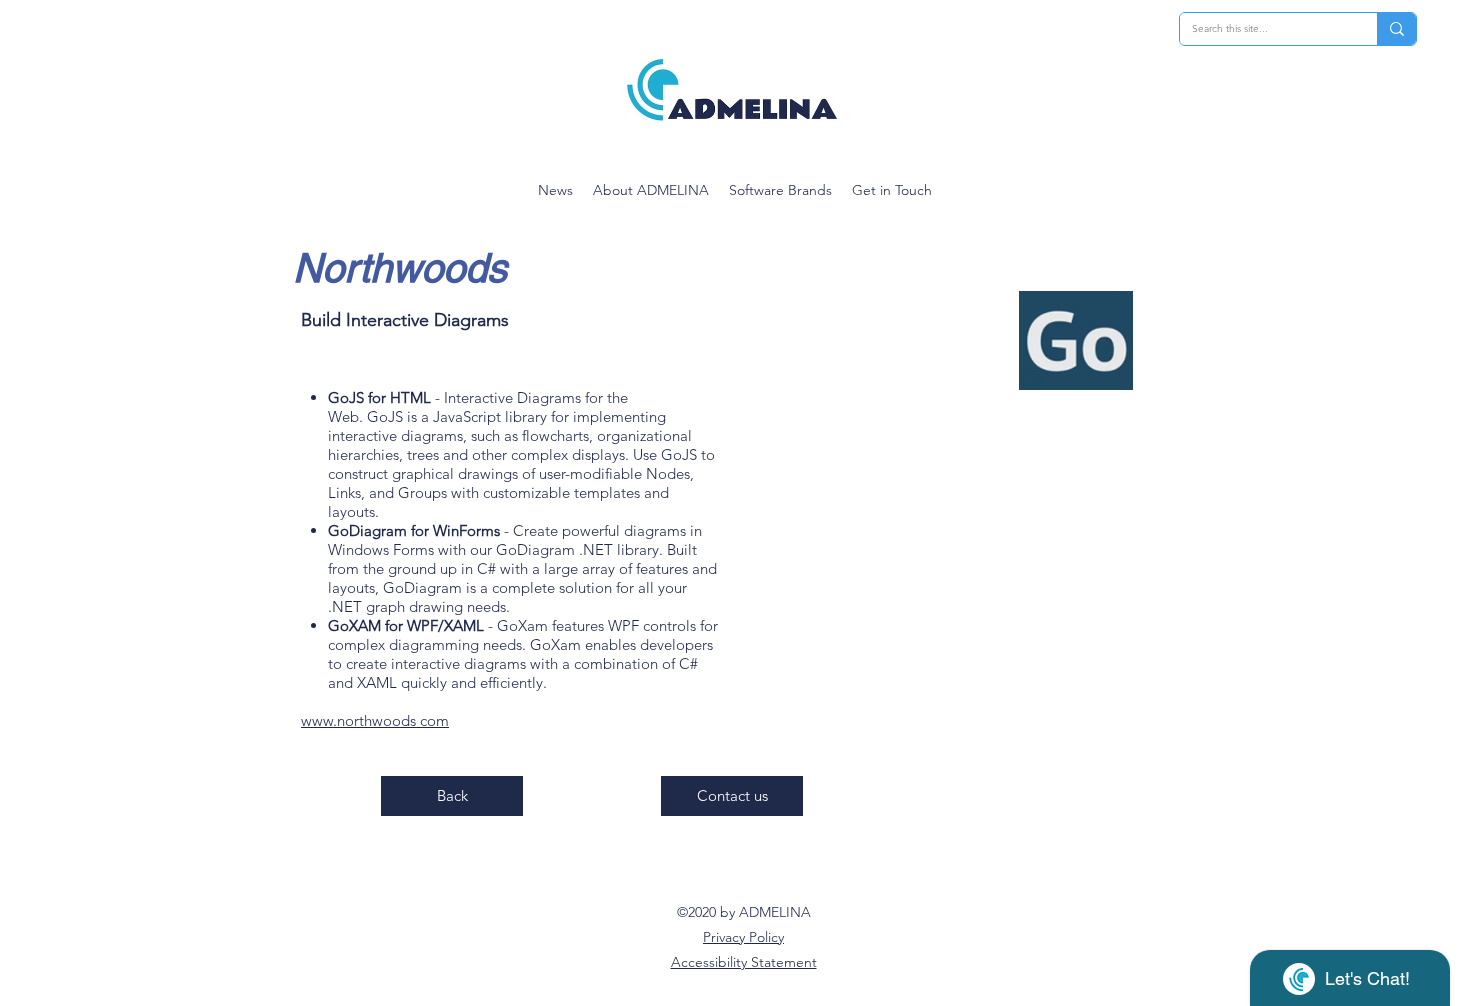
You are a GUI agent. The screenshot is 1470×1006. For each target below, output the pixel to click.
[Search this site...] (1396, 29)
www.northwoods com (375, 720)
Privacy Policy (743, 937)
